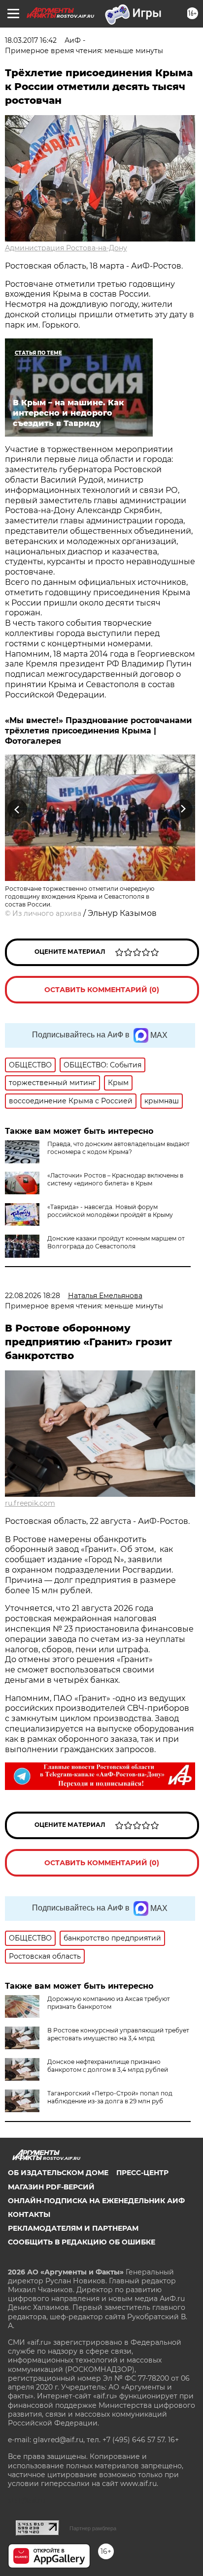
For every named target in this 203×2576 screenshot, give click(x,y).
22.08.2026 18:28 (33, 1296)
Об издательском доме (58, 2173)
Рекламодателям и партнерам (73, 2228)
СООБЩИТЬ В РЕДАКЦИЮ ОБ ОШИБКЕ (82, 2242)
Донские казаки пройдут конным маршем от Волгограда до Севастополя (116, 1242)
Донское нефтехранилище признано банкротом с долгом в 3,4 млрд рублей (108, 2066)
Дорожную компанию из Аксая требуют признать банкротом (109, 2003)
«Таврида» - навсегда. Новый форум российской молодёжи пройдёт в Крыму (110, 1211)
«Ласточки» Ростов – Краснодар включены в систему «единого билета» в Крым (115, 1179)
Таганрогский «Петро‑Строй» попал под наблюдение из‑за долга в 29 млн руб (110, 2097)
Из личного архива (47, 913)
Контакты (29, 2214)
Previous (16, 809)
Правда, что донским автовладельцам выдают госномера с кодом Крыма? (118, 1148)
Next (183, 809)
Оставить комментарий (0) (102, 990)
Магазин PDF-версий (51, 2187)
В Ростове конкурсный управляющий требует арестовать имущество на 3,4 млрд (118, 2034)
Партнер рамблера (93, 2528)
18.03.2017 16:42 (31, 40)
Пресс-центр (142, 2173)
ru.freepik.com (30, 1503)
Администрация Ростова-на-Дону (66, 248)
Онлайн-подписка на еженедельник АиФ (96, 2201)
